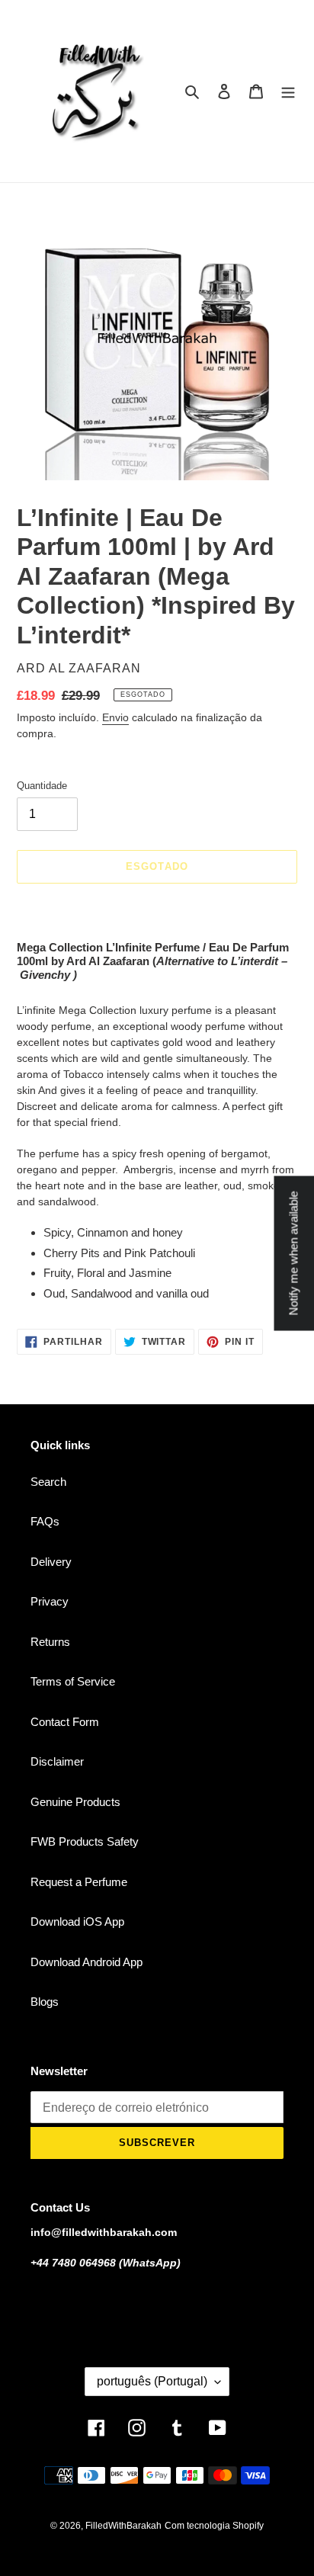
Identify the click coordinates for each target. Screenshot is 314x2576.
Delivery (51, 1562)
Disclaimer (57, 1761)
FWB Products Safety (85, 1841)
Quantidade (42, 786)
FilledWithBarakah (123, 2526)
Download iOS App (77, 1922)
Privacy (50, 1601)
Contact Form (65, 1722)
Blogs (45, 2002)
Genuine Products (75, 1802)
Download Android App (87, 1962)
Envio (115, 717)
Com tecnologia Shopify (214, 2526)
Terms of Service (73, 1681)
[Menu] (288, 91)
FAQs (45, 1521)
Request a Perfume (79, 1882)
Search (48, 1482)
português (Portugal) (152, 2381)
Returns (50, 1642)
